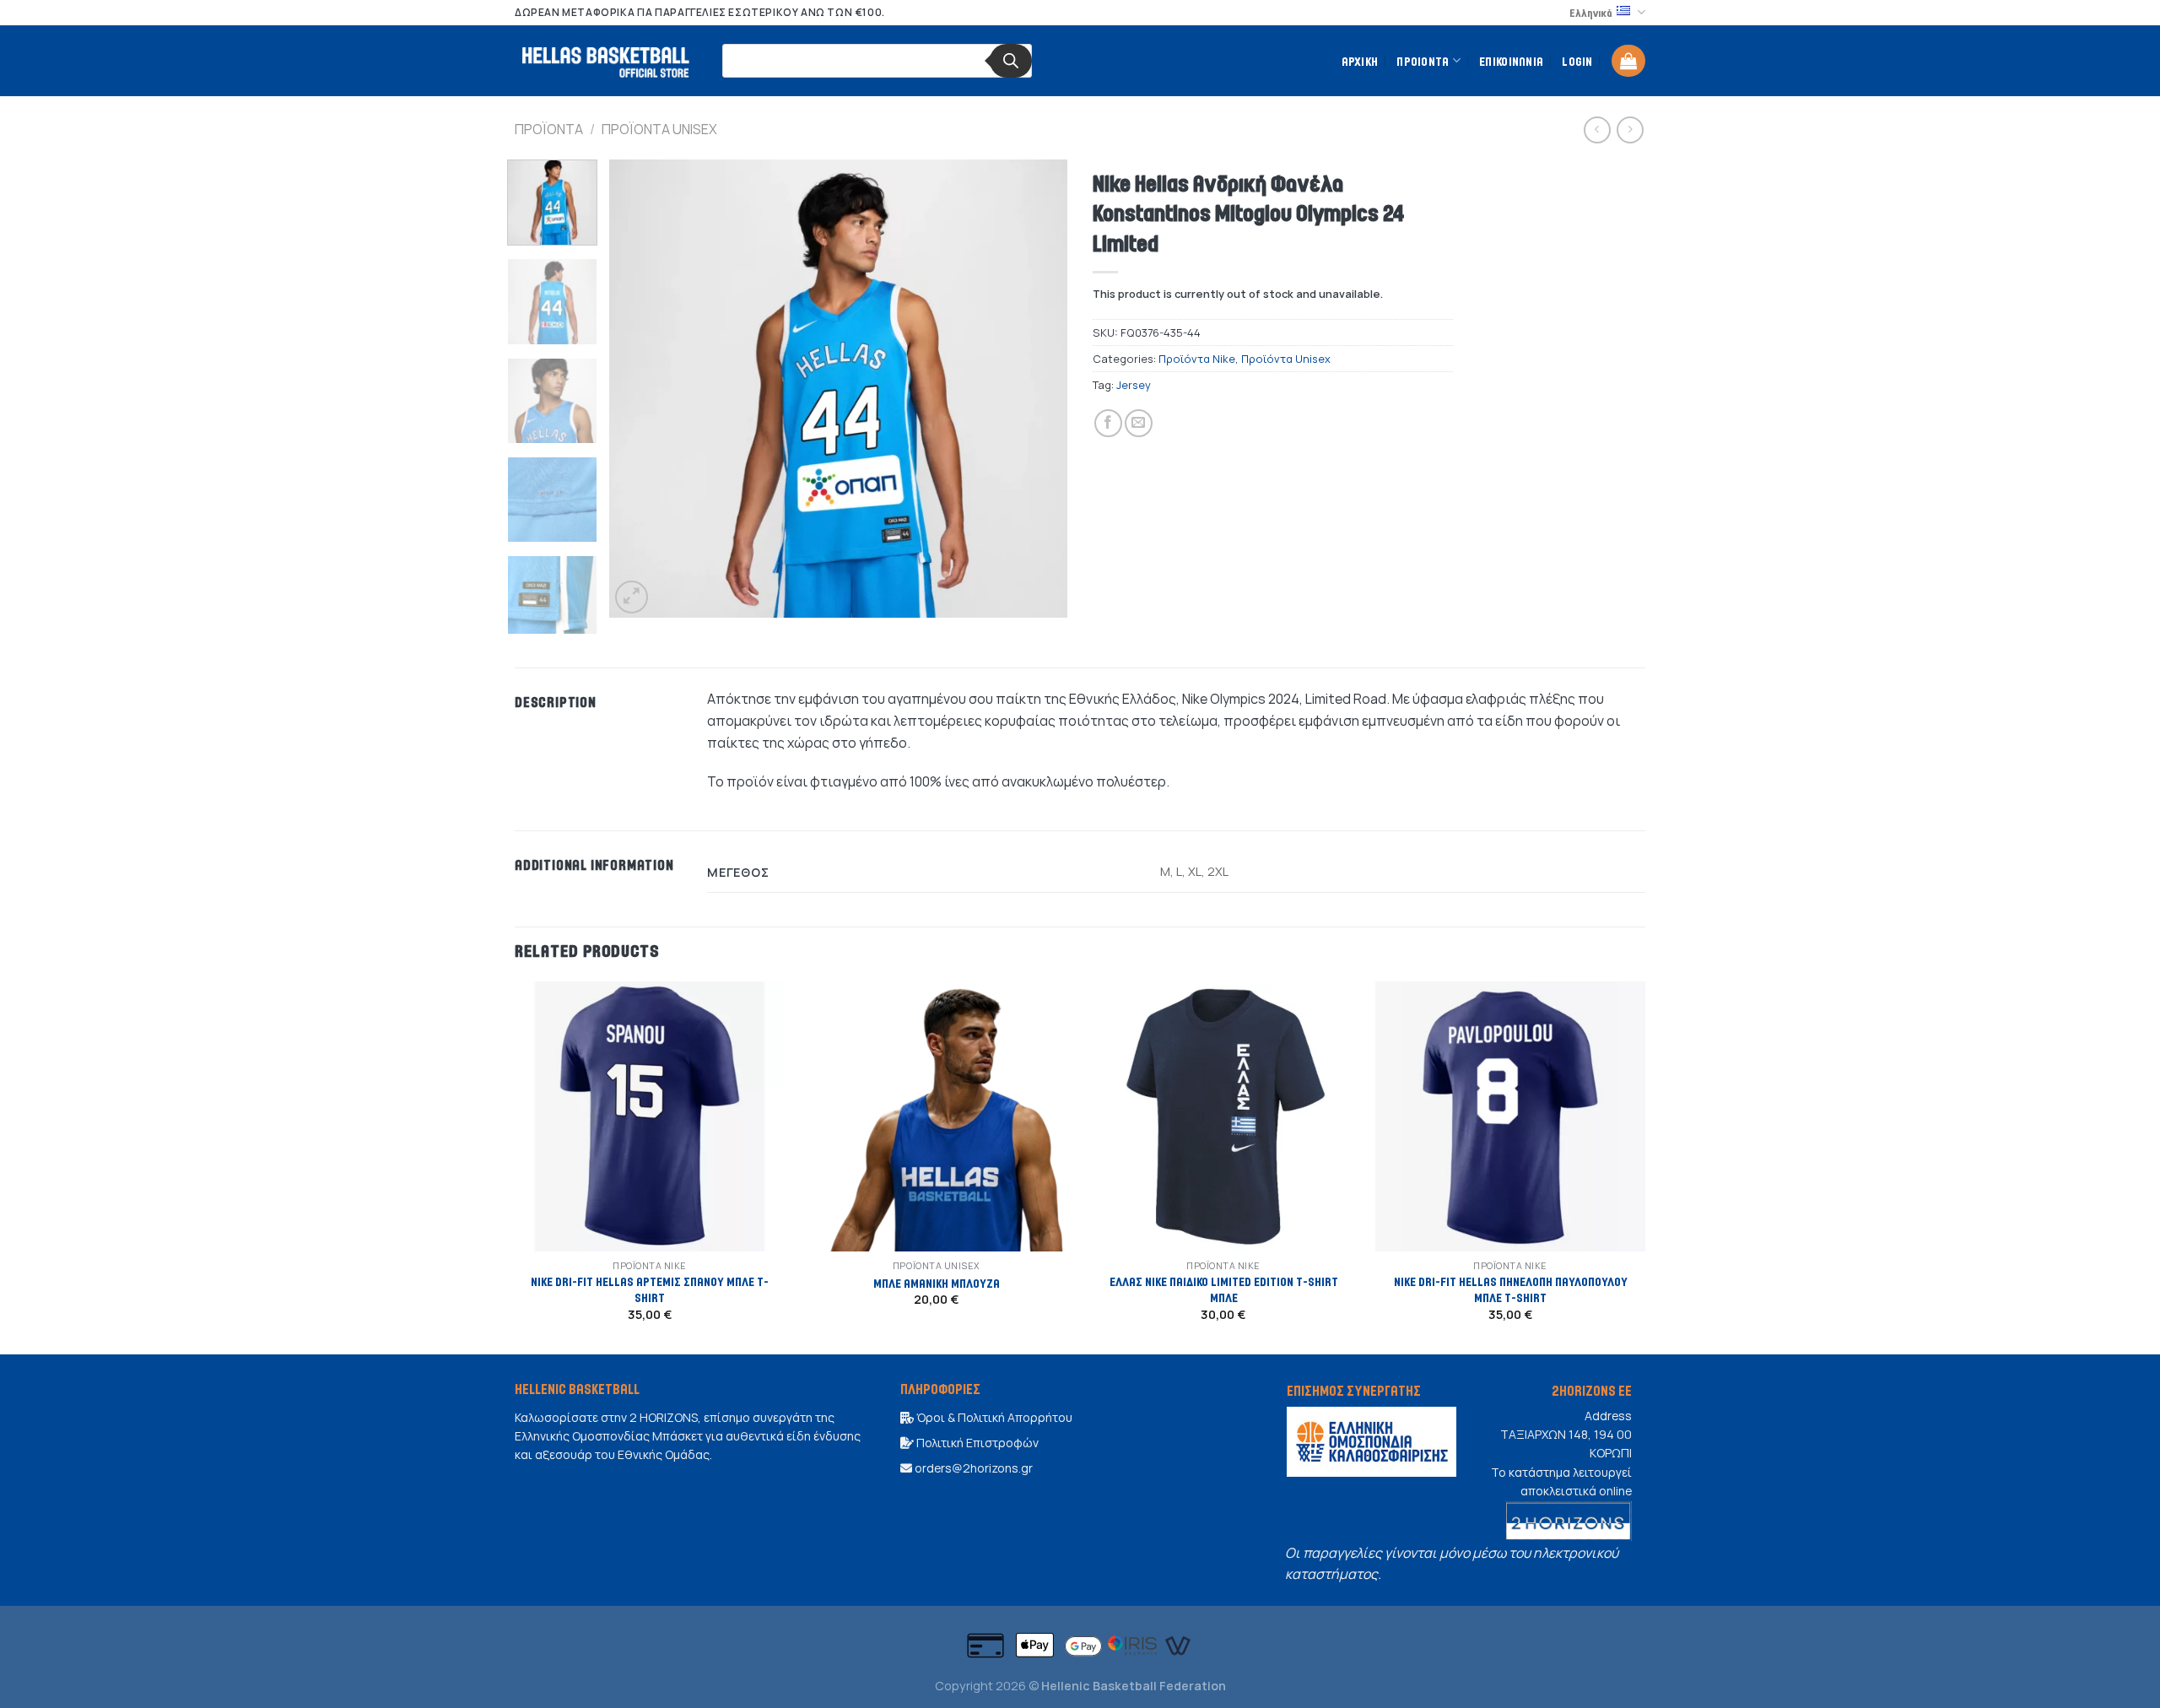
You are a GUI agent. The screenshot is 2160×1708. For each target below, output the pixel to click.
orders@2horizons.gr (972, 1468)
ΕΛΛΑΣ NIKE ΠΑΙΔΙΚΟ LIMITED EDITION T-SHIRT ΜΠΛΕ (1224, 1289)
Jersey (1134, 385)
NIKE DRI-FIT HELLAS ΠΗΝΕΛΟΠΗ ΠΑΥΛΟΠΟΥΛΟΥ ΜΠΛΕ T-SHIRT (1511, 1289)
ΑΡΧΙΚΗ (1360, 61)
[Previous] (640, 389)
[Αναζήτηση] (1011, 61)
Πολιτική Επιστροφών (976, 1443)
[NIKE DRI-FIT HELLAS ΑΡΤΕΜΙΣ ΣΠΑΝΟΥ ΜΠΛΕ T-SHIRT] (650, 1116)
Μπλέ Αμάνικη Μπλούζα (937, 1283)
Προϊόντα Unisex (659, 129)
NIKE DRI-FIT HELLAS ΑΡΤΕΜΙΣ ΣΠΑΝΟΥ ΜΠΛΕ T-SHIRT (650, 1289)
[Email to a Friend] (1139, 423)
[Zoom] (632, 597)
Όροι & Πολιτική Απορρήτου (993, 1417)
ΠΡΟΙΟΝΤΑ (1423, 61)
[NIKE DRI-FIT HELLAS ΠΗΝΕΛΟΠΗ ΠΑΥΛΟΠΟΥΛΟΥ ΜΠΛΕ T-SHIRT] (1510, 1116)
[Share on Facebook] (1108, 423)
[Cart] (1628, 61)
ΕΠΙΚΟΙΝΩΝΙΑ (1511, 61)
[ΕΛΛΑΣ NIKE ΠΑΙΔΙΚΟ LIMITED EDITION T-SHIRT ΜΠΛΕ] (1223, 1116)
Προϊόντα (549, 129)
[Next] (1037, 389)
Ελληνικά (1591, 13)
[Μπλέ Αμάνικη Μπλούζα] (937, 1116)
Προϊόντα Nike (1197, 359)
